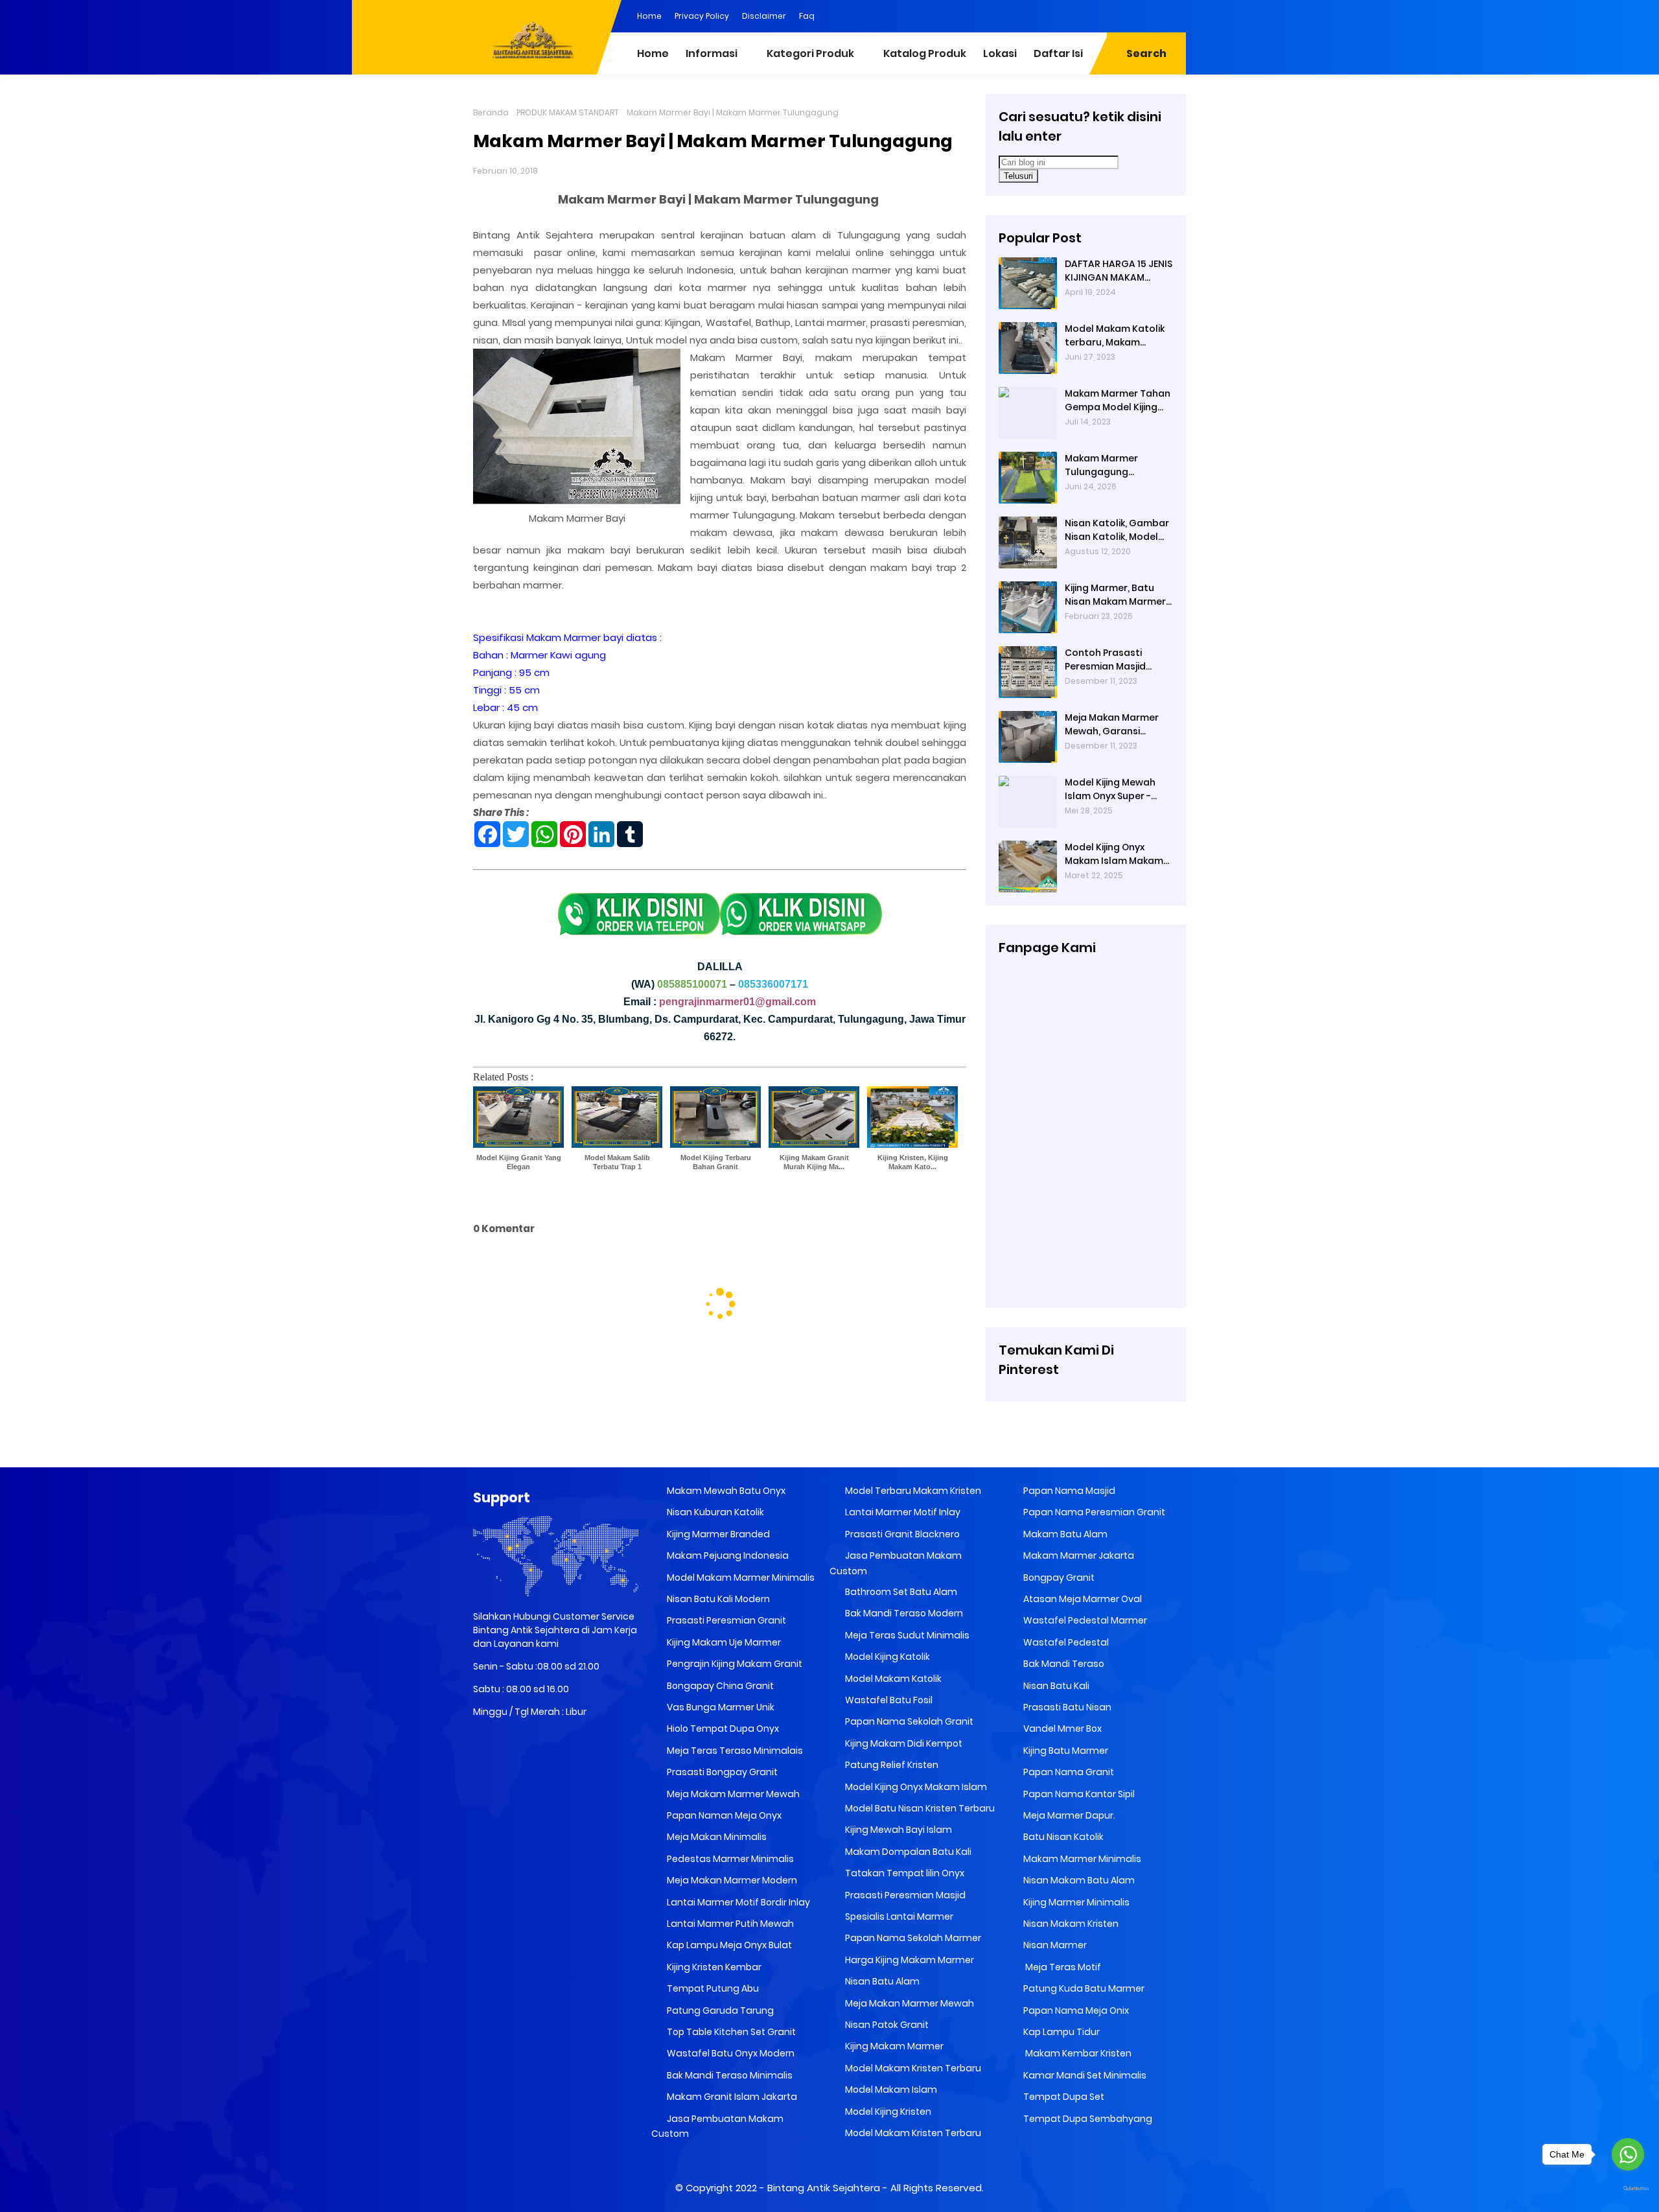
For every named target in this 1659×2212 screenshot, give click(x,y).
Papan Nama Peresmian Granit (1093, 1512)
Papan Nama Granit (1068, 1772)
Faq (807, 16)
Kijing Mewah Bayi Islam (898, 1830)
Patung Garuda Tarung (719, 2010)
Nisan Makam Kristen (1070, 1924)
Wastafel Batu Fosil (888, 1700)
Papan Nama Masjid (1068, 1491)
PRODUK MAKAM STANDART (568, 112)
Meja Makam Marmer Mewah (732, 1794)
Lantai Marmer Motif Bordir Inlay (737, 1902)
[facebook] (1073, 15)
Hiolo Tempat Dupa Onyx (722, 1729)
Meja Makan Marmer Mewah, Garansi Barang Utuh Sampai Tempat (1113, 725)
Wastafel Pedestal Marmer (1084, 1620)
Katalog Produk (925, 53)
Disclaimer (764, 16)
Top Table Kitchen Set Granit (730, 2032)
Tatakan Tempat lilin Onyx (904, 1873)
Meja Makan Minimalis (716, 1837)
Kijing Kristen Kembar (713, 1967)
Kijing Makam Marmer (893, 2046)
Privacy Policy (702, 16)
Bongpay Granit (1058, 1578)
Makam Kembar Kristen (1076, 2053)
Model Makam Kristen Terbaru (912, 2068)
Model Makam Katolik (892, 1679)
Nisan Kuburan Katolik (714, 1512)
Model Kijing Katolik (887, 1657)
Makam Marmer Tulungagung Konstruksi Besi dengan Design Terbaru (1101, 465)
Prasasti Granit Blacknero (901, 1534)
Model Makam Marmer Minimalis (741, 1578)
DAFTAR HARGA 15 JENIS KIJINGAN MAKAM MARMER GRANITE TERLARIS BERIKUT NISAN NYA (1119, 271)
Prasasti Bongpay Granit (721, 1772)
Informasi (712, 53)
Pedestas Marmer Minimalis (729, 1859)
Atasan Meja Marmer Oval (1082, 1599)
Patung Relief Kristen (891, 1765)
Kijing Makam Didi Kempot (903, 1743)
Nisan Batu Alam (882, 1981)
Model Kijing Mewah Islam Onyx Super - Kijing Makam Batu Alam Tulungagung (1110, 789)
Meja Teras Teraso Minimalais (734, 1751)
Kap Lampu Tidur (1061, 2032)
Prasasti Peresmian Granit (725, 1620)
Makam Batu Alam (1064, 1534)
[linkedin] (1098, 15)
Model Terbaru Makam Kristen (912, 1491)
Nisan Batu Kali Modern (717, 1599)
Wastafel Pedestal (1065, 1642)
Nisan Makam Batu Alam (1078, 1880)
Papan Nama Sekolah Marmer (912, 1938)
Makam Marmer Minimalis (1081, 1859)
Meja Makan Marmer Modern (731, 1880)
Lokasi (1000, 53)
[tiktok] (1176, 15)
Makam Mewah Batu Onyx (725, 1491)
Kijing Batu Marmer (1065, 1751)
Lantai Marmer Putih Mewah (729, 1924)
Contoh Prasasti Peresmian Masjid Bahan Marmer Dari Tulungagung (1110, 660)
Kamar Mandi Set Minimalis (1084, 2075)
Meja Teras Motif (1062, 1967)
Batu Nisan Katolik (1062, 1837)
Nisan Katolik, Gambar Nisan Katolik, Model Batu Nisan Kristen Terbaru (1117, 530)
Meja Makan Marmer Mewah (909, 2003)
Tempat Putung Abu (712, 1988)
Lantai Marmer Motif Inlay (902, 1512)
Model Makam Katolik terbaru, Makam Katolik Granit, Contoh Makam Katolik (1117, 336)
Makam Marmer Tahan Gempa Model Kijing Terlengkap (1118, 401)
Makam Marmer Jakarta (1078, 1555)
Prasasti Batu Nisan (1066, 1707)
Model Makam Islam (890, 2090)
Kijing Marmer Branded (717, 1534)
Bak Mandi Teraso (1063, 1664)
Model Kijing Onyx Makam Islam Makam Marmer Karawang (1114, 854)
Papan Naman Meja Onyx (723, 1815)
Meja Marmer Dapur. (1068, 1815)
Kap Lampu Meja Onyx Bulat (728, 1945)
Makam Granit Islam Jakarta (731, 2097)
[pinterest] (1047, 15)
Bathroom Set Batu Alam (900, 1592)
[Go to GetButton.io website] (1628, 2189)
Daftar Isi (1058, 53)
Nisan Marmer (1054, 1945)
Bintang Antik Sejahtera (824, 2188)
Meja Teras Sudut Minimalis (906, 1635)
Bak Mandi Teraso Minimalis (729, 2075)
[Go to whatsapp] (1628, 2154)
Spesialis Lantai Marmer (898, 1916)
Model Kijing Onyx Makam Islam (915, 1787)
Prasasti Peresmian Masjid (904, 1895)
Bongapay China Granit (719, 1686)
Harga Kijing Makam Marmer (909, 1960)
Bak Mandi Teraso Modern (903, 1613)
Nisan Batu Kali (1055, 1686)
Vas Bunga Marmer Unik (720, 1707)
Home (649, 16)
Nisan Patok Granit (886, 2025)
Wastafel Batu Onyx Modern (730, 2053)
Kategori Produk (810, 53)
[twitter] (1124, 15)
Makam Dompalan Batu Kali (907, 1852)
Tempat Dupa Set (1063, 2097)
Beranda (491, 112)
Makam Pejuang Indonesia (727, 1555)
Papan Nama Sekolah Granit (908, 1721)
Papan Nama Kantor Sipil (1078, 1794)
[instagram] (1150, 15)
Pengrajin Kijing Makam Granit (734, 1664)
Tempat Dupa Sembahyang (1087, 2119)
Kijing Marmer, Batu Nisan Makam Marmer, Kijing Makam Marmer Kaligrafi (1116, 595)
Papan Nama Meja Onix (1075, 2010)
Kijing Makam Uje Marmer (723, 1642)
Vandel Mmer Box (1062, 1729)
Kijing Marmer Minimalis (1075, 1902)
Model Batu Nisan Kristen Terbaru (919, 1808)
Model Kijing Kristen (887, 2112)
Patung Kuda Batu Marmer (1083, 1988)
